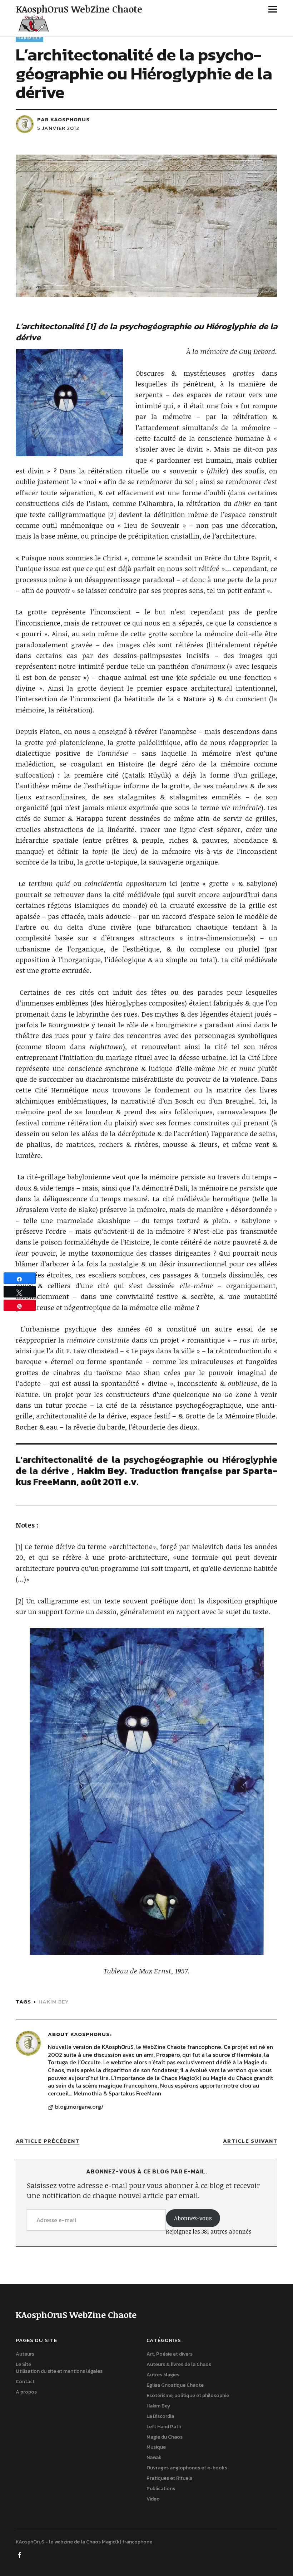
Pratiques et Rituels (169, 2478)
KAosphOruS (90, 2034)
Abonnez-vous (193, 2218)
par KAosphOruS (63, 119)
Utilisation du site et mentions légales (59, 2371)
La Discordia (160, 2416)
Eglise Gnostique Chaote (175, 2385)
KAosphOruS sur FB (20, 2555)
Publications (161, 2489)
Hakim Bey (29, 38)
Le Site (23, 2364)
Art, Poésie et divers (170, 2354)
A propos (26, 2392)
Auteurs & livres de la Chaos (179, 2364)
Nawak (154, 2457)
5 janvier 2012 (58, 128)
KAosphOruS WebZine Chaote (79, 9)
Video (153, 2499)
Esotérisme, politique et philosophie (188, 2395)
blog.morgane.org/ (79, 2107)
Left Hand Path (164, 2427)
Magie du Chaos (165, 2437)
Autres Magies (163, 2375)
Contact (25, 2382)
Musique (156, 2447)
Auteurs (25, 2354)
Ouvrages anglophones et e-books (187, 2468)
